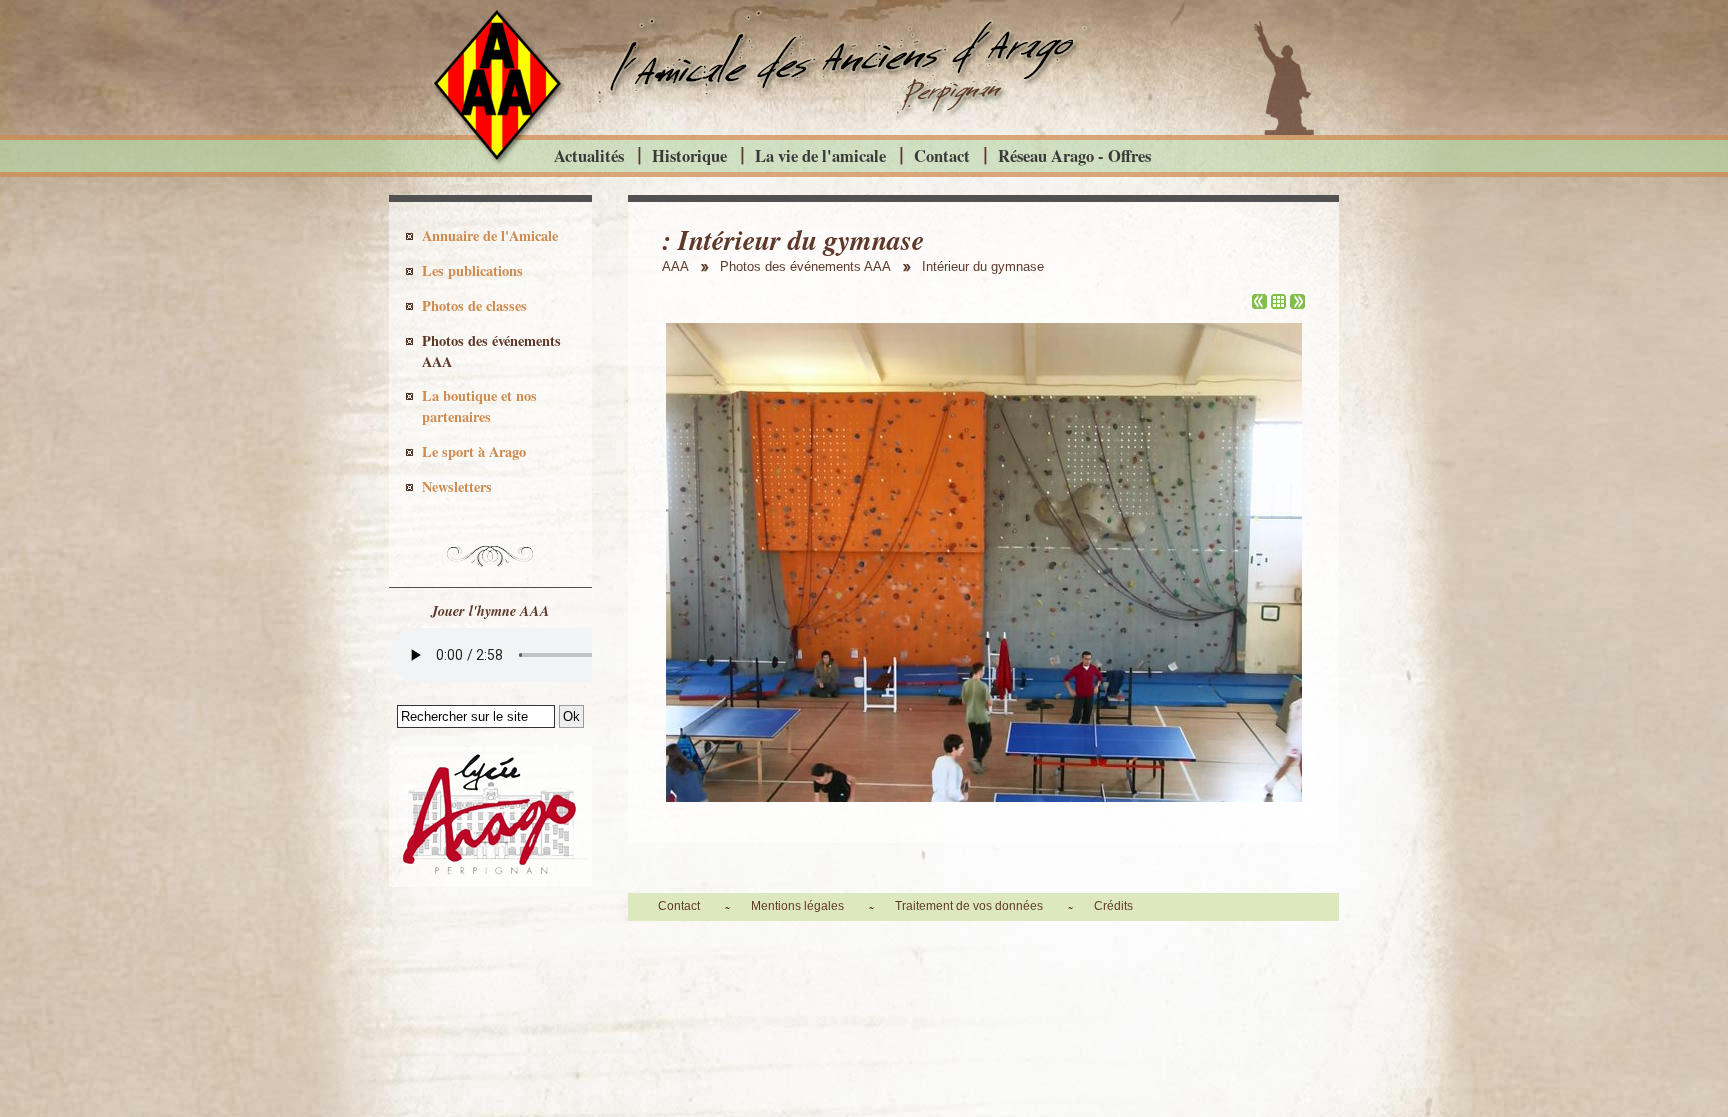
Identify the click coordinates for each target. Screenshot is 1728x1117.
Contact (942, 155)
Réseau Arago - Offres (1074, 155)
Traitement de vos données (969, 906)
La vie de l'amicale (820, 155)
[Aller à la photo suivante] (1297, 303)
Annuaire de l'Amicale (490, 235)
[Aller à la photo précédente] (1259, 303)
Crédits (1113, 906)
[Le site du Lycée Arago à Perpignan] (490, 882)
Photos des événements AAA (491, 351)
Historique (689, 155)
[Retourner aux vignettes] (1278, 303)
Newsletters (457, 486)
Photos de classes (474, 305)
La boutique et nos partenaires (479, 406)
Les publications (472, 270)
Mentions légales (797, 906)
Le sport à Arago (474, 451)
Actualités (589, 155)
